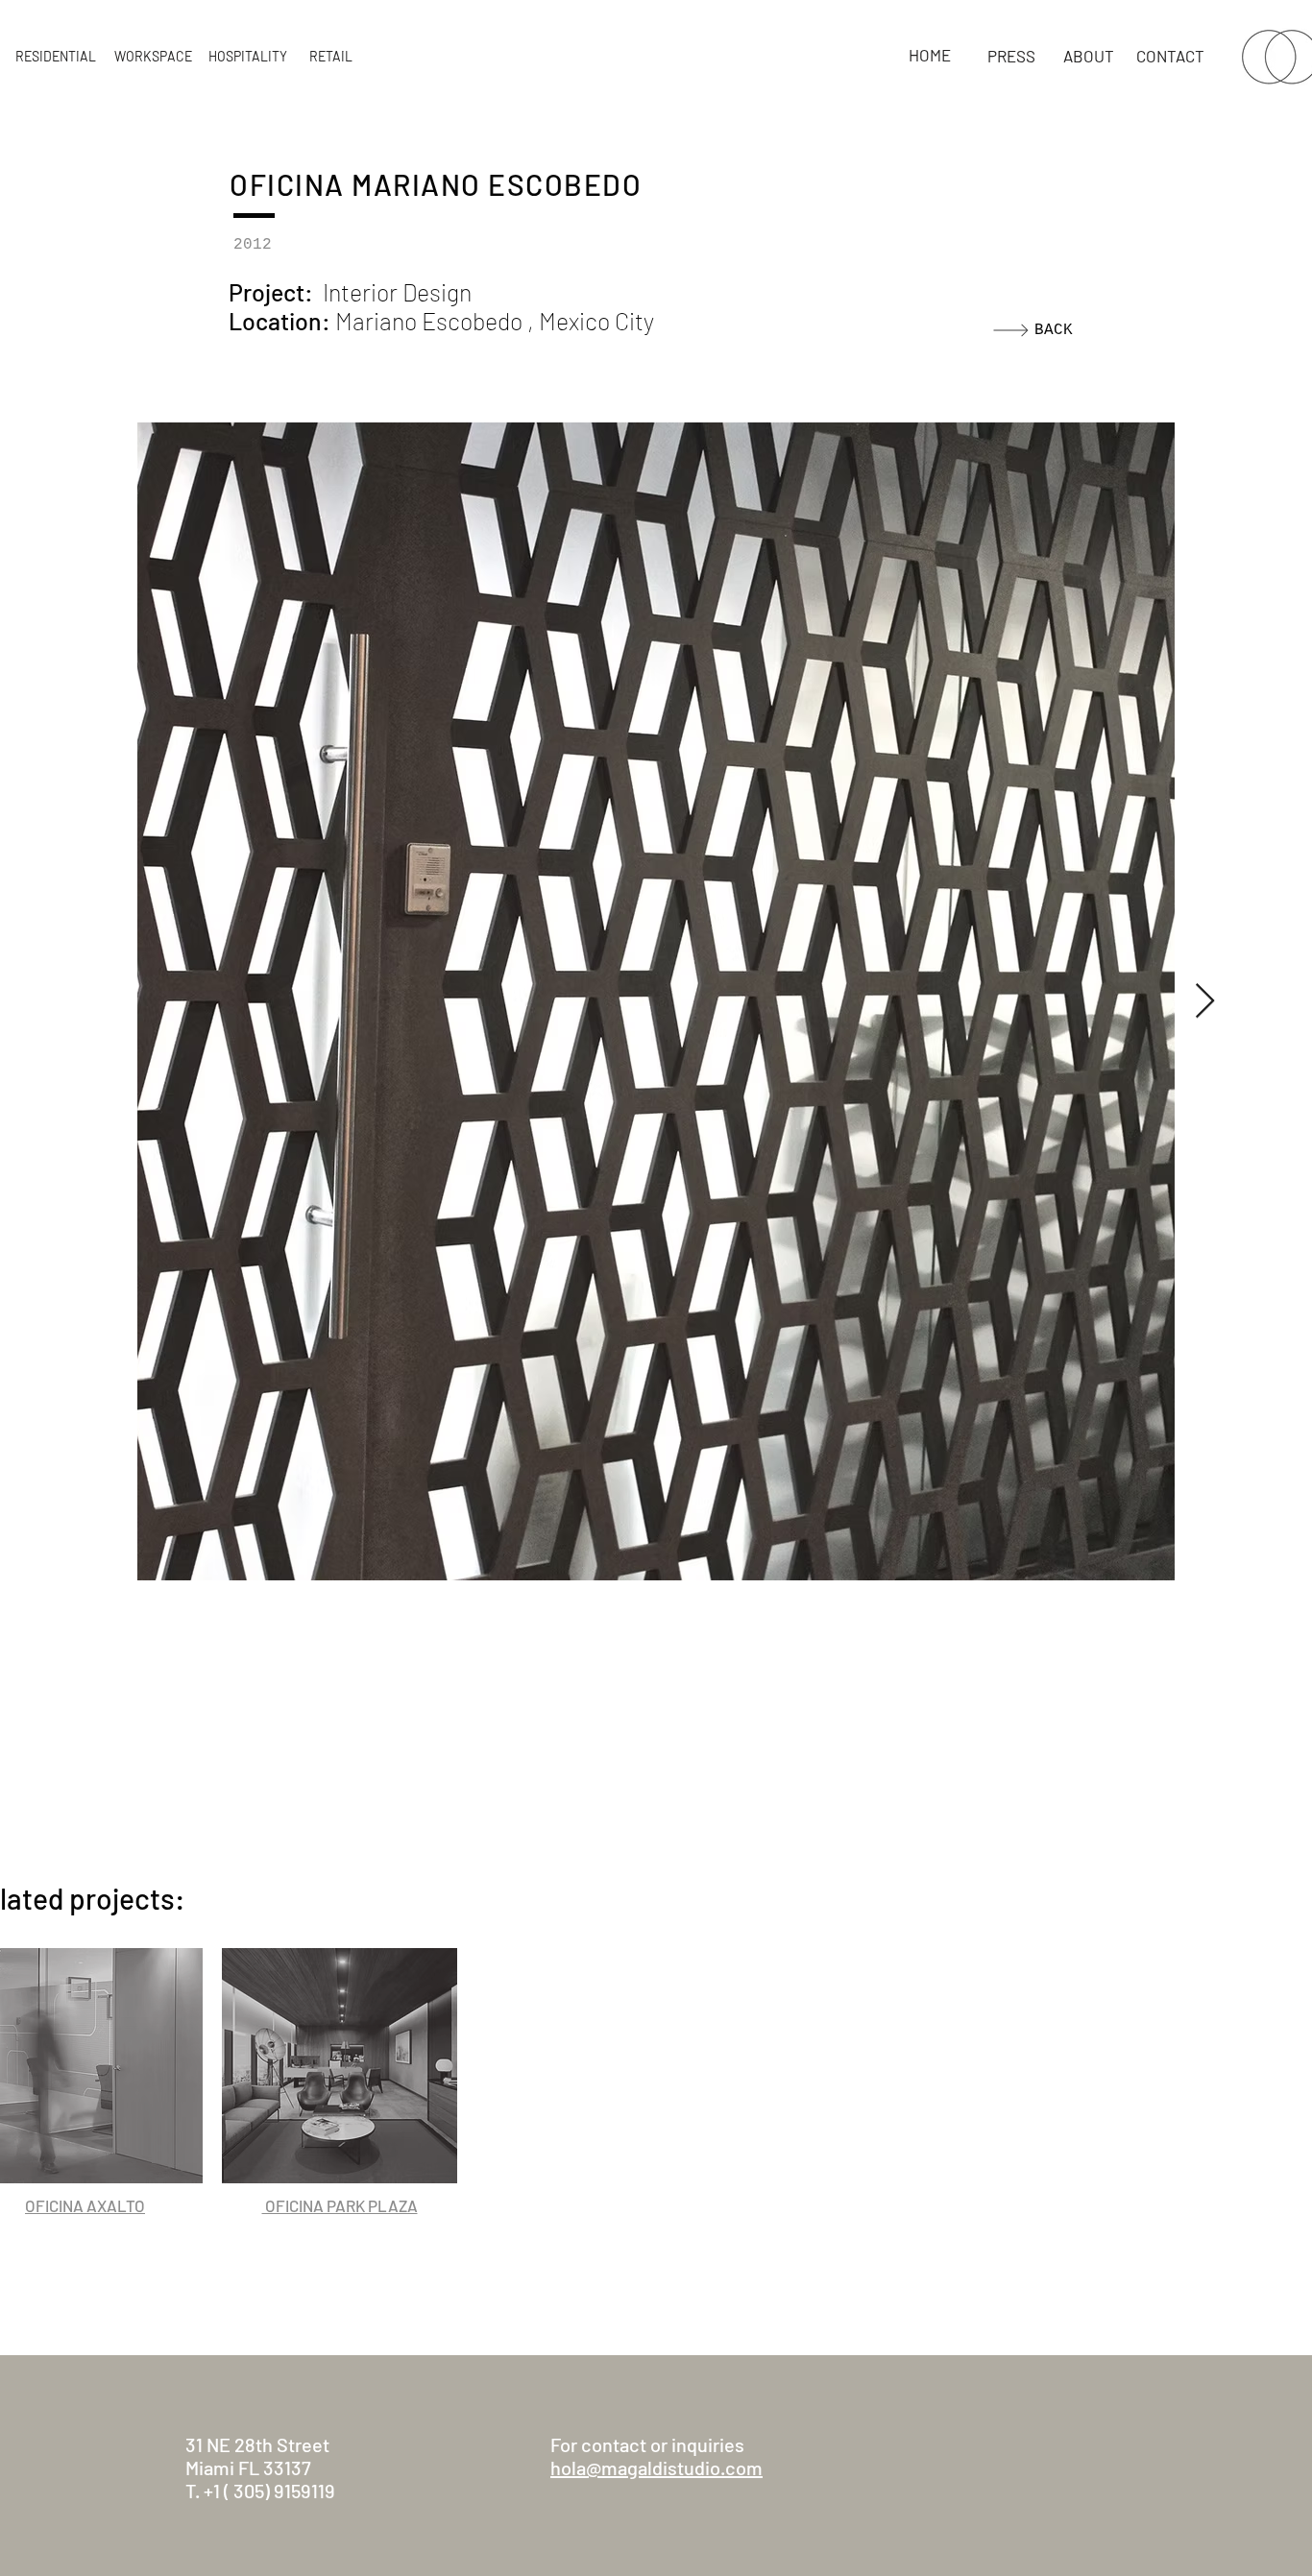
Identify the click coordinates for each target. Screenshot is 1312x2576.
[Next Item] (1205, 1002)
